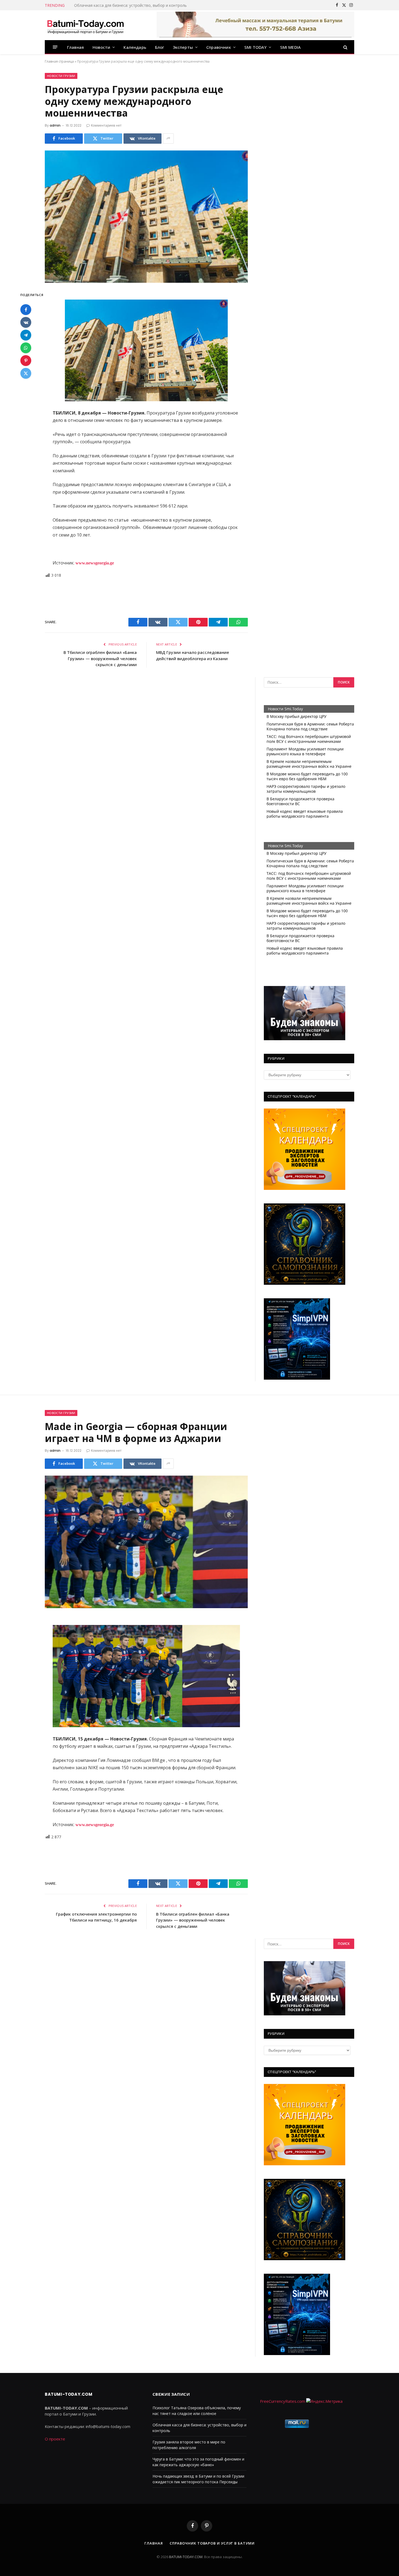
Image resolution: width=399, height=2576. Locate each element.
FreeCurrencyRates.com (283, 2401)
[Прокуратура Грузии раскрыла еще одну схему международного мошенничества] (146, 217)
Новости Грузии (61, 76)
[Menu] (55, 47)
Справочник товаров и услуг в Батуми (212, 2543)
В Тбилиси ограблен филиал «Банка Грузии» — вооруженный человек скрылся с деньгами (100, 658)
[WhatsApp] (26, 348)
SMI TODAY (256, 47)
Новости (101, 47)
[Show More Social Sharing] (168, 139)
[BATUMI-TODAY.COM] (85, 25)
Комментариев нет (106, 125)
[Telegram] (26, 335)
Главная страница (59, 61)
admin (55, 125)
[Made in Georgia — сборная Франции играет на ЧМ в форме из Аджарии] (146, 1542)
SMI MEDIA (291, 47)
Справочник (219, 47)
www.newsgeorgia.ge (94, 563)
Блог (160, 47)
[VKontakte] (26, 322)
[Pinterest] (26, 361)
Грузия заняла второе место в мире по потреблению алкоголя (133, 5)
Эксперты (183, 47)
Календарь (135, 47)
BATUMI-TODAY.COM (186, 2557)
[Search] (345, 47)
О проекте (55, 2439)
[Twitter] (26, 373)
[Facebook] (26, 310)
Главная (75, 47)
